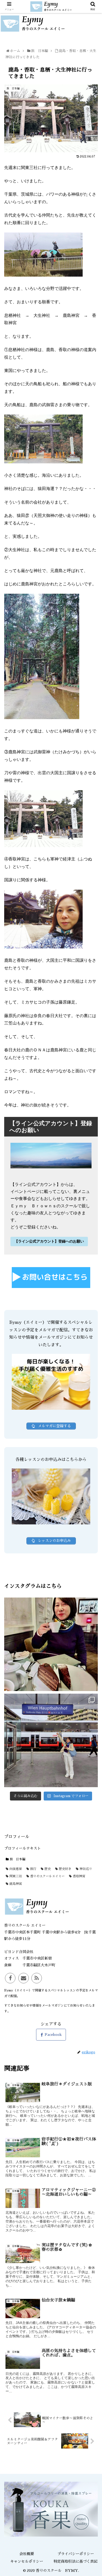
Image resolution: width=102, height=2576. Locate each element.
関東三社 (15, 1876)
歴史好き (65, 1869)
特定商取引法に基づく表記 (76, 2561)
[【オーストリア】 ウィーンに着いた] (51, 1644)
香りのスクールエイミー (47, 1876)
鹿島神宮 (15, 1884)
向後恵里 (15, 1869)
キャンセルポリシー (27, 2561)
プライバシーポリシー (76, 2554)
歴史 (47, 1869)
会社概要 (27, 2554)
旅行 (33, 1869)
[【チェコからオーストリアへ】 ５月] (51, 1740)
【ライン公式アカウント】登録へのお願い (49, 1241)
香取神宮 (78, 1876)
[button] (92, 1272)
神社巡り (85, 1869)
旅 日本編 (17, 1859)
